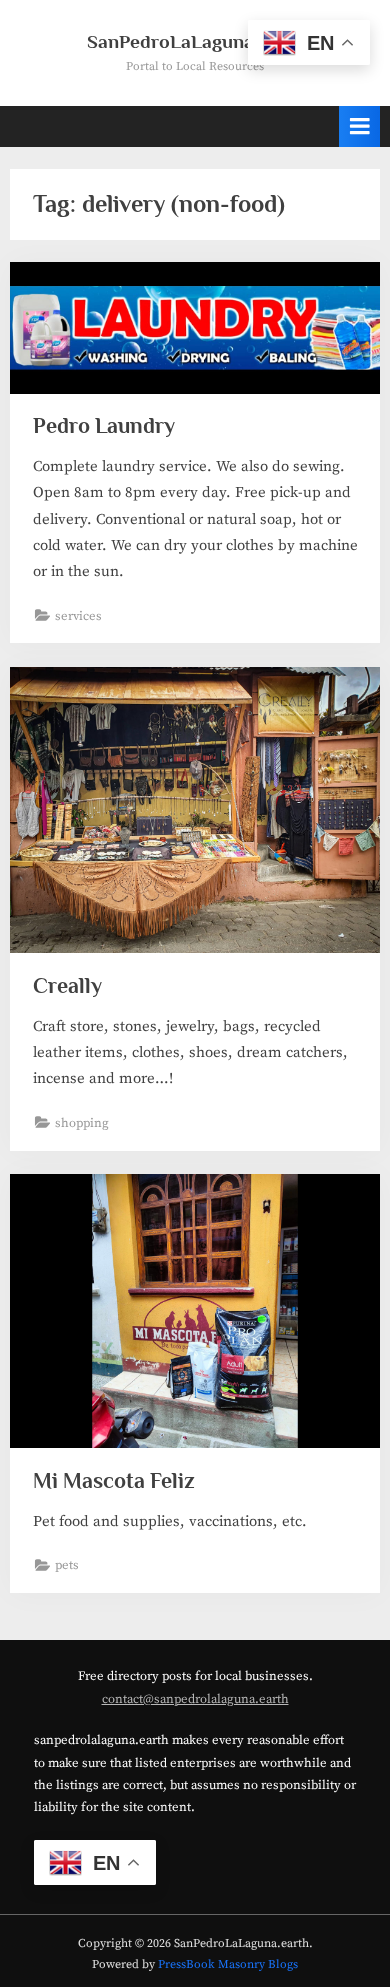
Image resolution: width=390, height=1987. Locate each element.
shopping (82, 1123)
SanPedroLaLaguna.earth (195, 41)
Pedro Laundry (104, 425)
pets (67, 1565)
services (78, 616)
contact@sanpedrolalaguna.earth (195, 1699)
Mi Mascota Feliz (114, 1480)
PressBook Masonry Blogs (228, 1964)
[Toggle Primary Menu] (360, 126)
